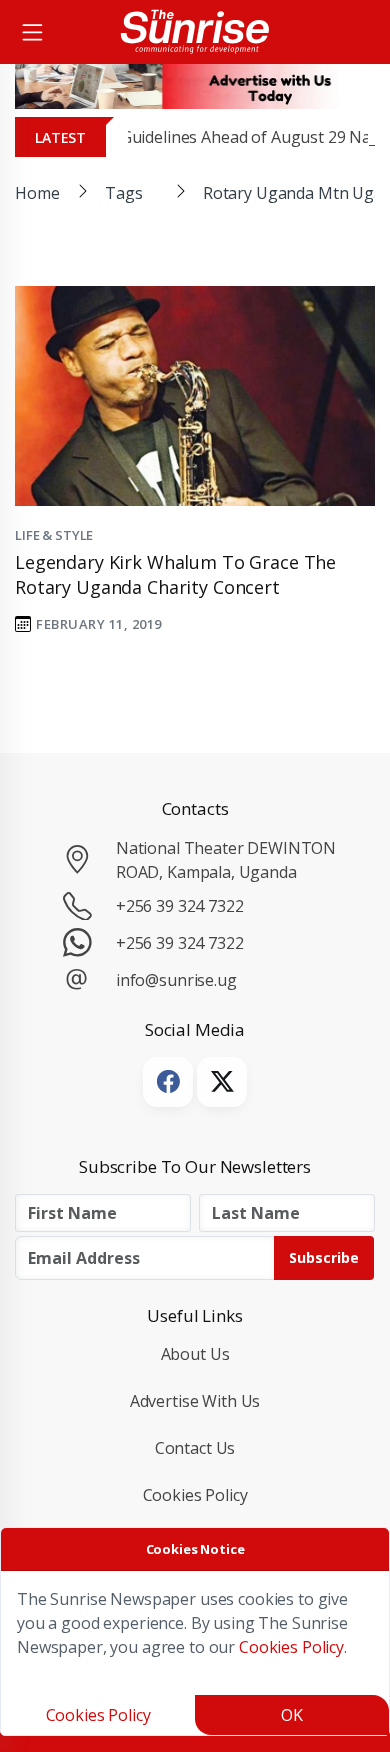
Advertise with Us (195, 1401)
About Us (195, 1354)
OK (292, 1715)
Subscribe (324, 1257)
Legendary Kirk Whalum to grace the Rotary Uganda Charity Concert (175, 574)
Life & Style (54, 535)
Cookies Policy (195, 1495)
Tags (123, 193)
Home (37, 193)
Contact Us (195, 1448)
